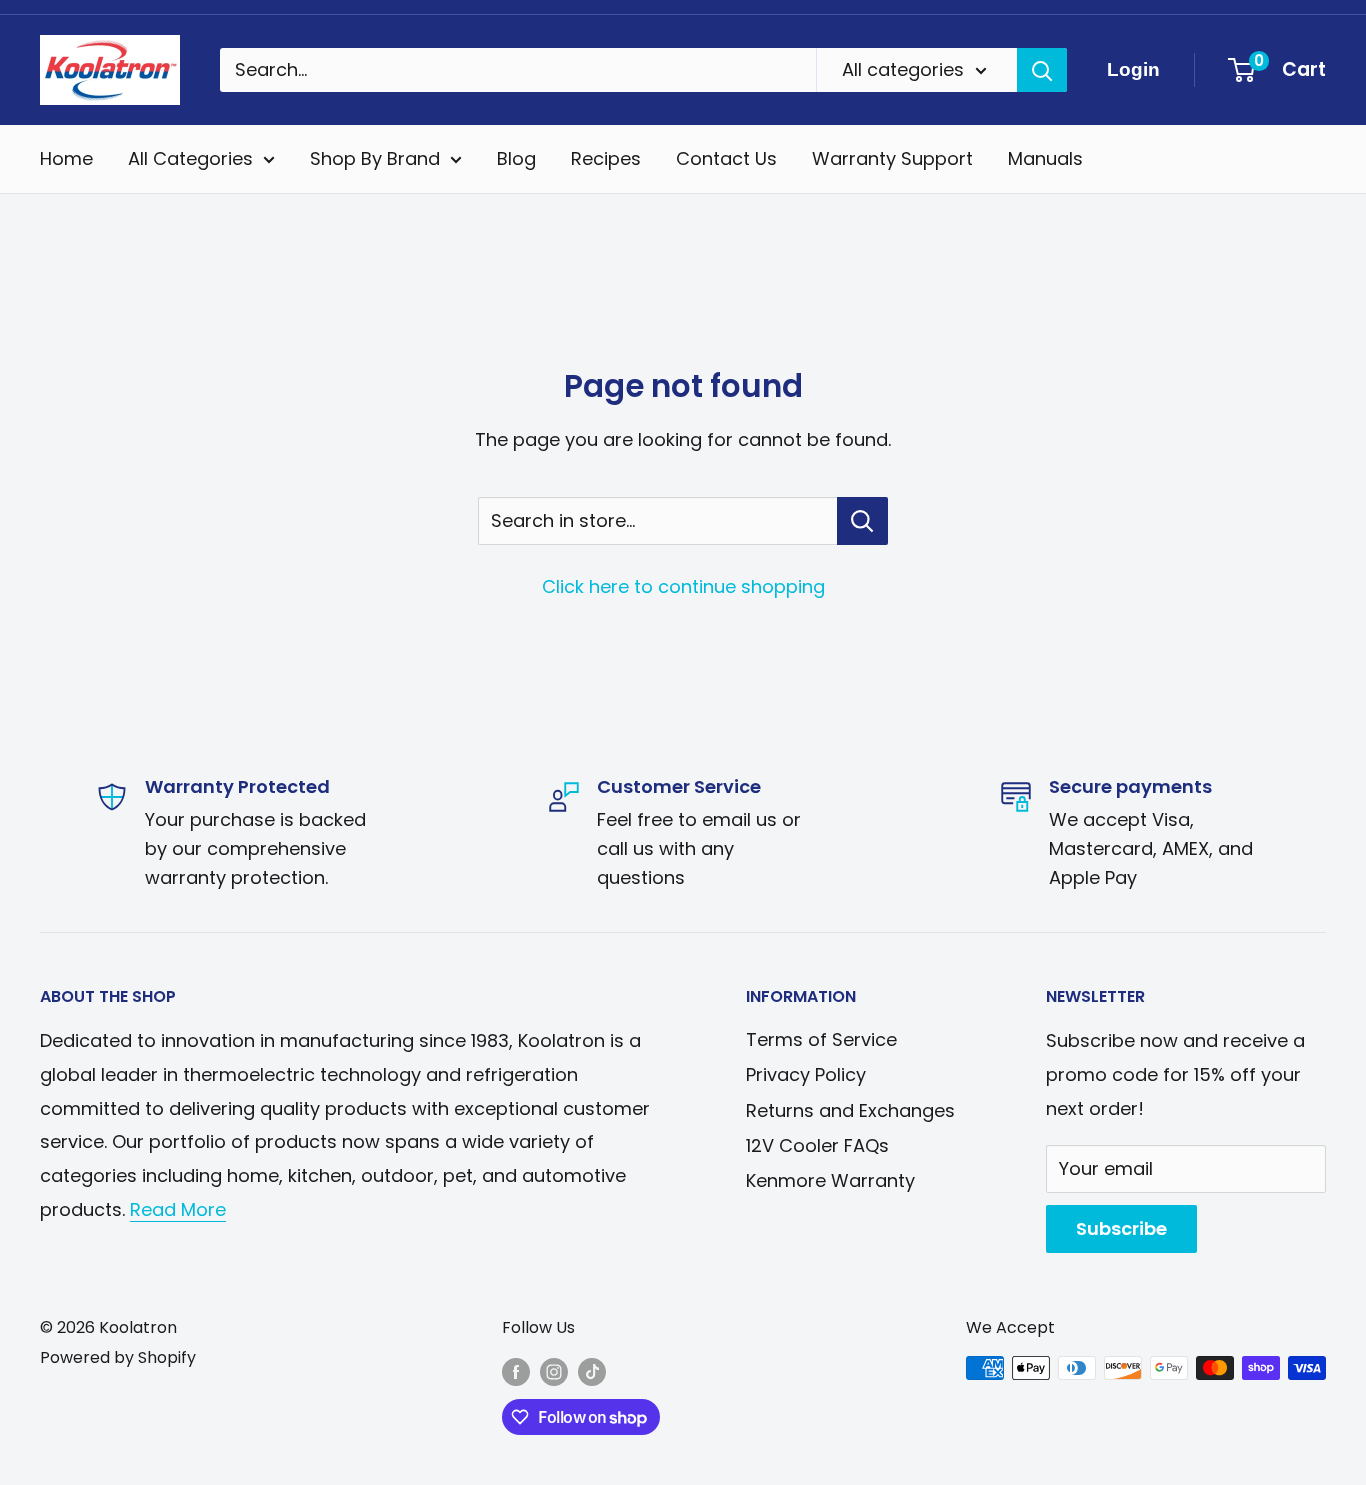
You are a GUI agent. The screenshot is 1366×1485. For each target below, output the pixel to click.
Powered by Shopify (118, 1357)
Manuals (1045, 158)
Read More (178, 1209)
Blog (516, 158)
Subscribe (1121, 1228)
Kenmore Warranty (830, 1180)
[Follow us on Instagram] (554, 1371)
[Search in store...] (862, 521)
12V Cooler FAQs (817, 1145)
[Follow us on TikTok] (592, 1371)
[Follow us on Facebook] (516, 1371)
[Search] (1042, 70)
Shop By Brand (375, 158)
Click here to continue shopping (683, 586)
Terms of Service (821, 1039)
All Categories (190, 158)
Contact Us (726, 158)
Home (66, 158)
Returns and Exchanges (850, 1110)
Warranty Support (892, 158)
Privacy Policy (806, 1074)
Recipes (606, 158)
